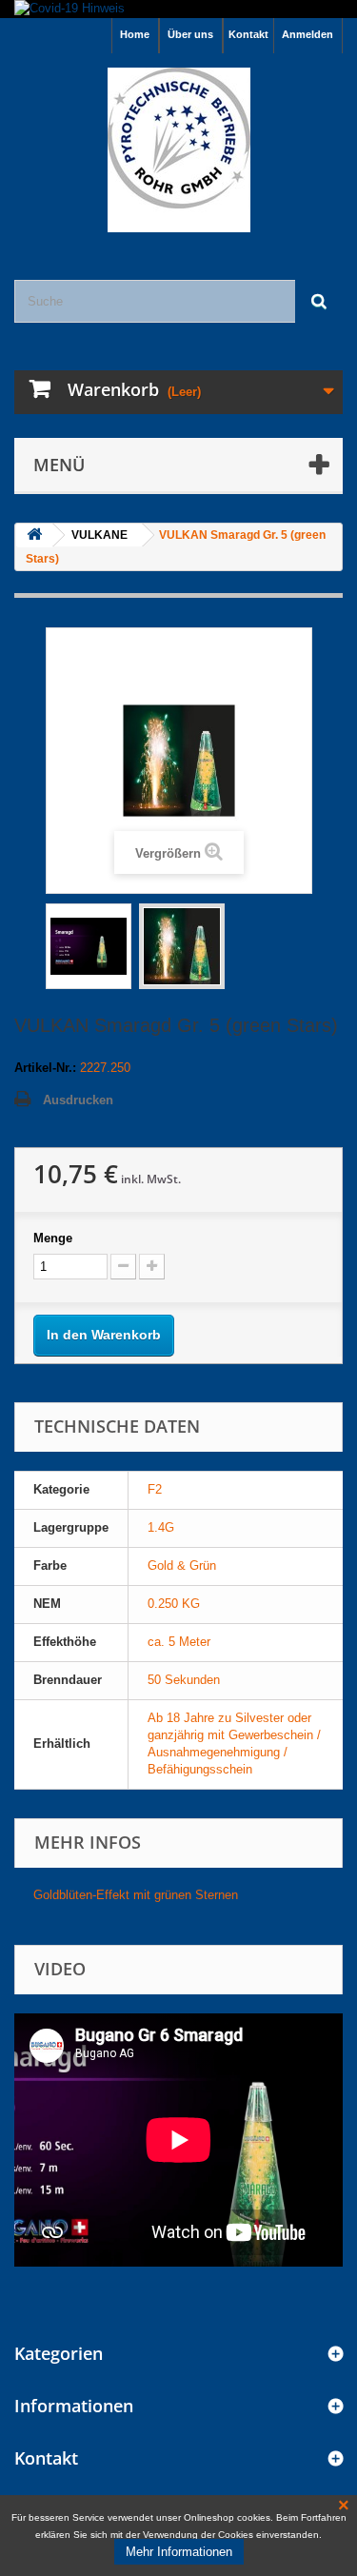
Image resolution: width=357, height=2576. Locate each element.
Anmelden (307, 34)
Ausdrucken (78, 1100)
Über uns (190, 34)
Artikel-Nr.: (45, 1068)
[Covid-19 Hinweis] (178, 9)
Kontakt (248, 34)
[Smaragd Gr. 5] (182, 946)
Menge (53, 1238)
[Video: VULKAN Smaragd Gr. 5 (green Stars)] (89, 946)
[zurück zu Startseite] (34, 535)
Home (135, 34)
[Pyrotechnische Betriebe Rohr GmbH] (178, 150)
